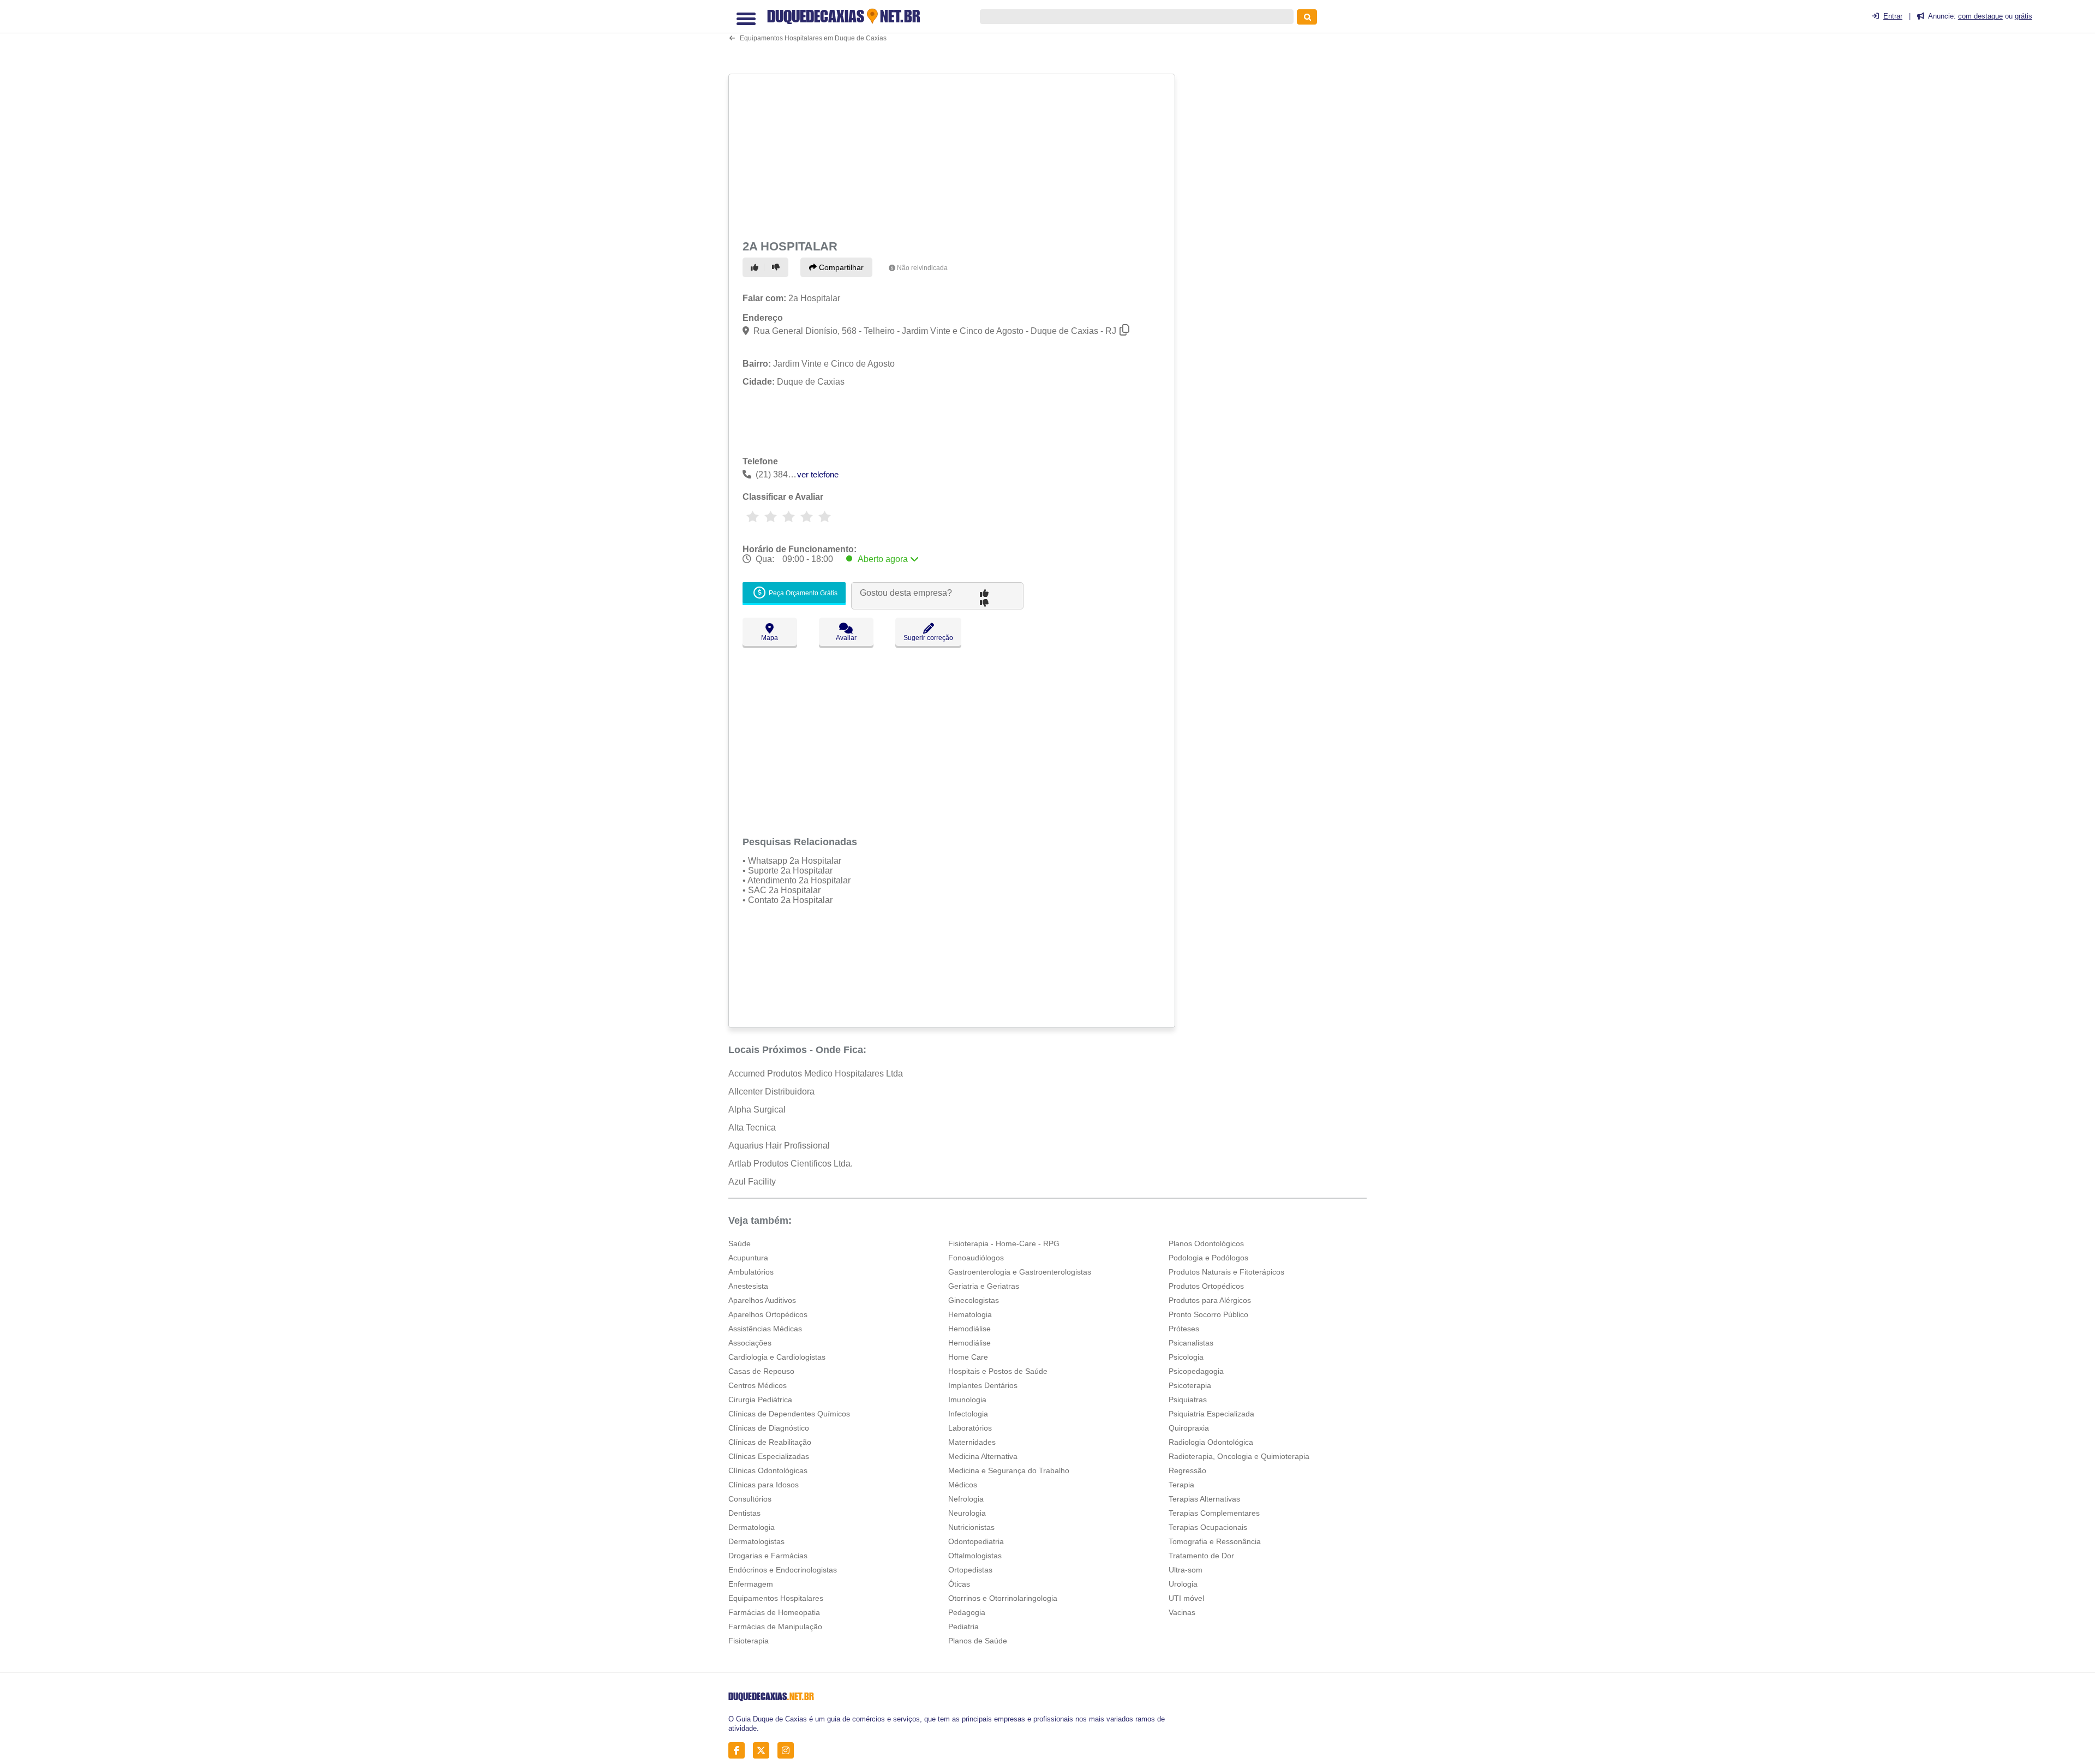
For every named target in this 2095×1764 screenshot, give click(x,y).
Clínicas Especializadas (769, 1456)
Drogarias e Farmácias (768, 1556)
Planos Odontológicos (1206, 1243)
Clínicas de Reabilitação (770, 1442)
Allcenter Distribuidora (771, 1092)
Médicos (963, 1485)
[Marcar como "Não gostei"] (777, 267)
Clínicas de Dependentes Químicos (789, 1414)
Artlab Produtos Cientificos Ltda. (791, 1164)
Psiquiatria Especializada (1211, 1414)
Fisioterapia (749, 1641)
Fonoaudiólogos (976, 1258)
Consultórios (750, 1499)
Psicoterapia (1190, 1385)
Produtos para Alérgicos (1210, 1300)
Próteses (1184, 1329)
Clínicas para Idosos (764, 1485)
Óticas (959, 1584)
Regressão (1187, 1470)
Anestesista (748, 1286)
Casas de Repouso (761, 1371)
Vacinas (1182, 1612)
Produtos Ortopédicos (1206, 1286)
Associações (750, 1343)
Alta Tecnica (752, 1128)
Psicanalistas (1191, 1343)
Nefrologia (966, 1499)
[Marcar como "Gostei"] (756, 267)
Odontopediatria (976, 1541)
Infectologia (968, 1414)
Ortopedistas (970, 1570)
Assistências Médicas (765, 1329)
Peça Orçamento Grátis (802, 593)
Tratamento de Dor (1201, 1556)
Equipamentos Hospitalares (776, 1598)
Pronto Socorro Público (1208, 1314)
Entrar (1893, 16)
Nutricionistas (971, 1527)
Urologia (1183, 1584)
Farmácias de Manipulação (775, 1627)
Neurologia (967, 1513)
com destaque (1980, 16)
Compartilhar (840, 267)
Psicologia (1186, 1357)
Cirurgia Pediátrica (760, 1400)
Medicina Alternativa (983, 1456)
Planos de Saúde (978, 1641)
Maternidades (972, 1442)
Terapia (1181, 1485)
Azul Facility (752, 1182)
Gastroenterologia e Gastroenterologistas (1020, 1272)
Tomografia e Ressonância (1215, 1541)
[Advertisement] (953, 154)
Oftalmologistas (975, 1556)
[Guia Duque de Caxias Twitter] (764, 1750)
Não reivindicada (922, 268)
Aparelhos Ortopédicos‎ (768, 1314)
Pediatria (963, 1627)
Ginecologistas (974, 1300)
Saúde (740, 1243)
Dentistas (744, 1513)
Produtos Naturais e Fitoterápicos (1226, 1272)
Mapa (770, 638)
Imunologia (967, 1400)
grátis (2024, 16)
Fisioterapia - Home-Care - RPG (1004, 1243)
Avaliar (846, 638)
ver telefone (818, 474)
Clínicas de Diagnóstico (769, 1428)
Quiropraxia (1189, 1428)
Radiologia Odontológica (1211, 1442)
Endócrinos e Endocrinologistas (783, 1570)
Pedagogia (967, 1612)
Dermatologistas (756, 1541)
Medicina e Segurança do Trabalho (1009, 1470)
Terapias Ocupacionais (1208, 1527)
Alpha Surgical (757, 1110)
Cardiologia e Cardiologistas (777, 1357)
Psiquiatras (1188, 1400)
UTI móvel (1186, 1598)
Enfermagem (751, 1584)
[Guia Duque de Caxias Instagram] (789, 1750)
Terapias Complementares (1214, 1513)
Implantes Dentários (983, 1385)
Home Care (968, 1357)
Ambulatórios (751, 1272)
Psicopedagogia (1196, 1371)
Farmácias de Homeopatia (774, 1612)
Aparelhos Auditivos (762, 1300)
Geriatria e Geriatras (984, 1286)
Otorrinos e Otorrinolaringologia (1003, 1598)
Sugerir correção (928, 638)
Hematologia (970, 1314)
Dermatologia (752, 1527)
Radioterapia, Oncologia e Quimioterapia (1239, 1456)
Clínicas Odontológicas (768, 1470)
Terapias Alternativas (1204, 1499)
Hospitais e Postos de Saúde (998, 1371)
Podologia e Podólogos (1208, 1258)
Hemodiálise (969, 1329)
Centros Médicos (758, 1385)
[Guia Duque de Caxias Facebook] (740, 1750)
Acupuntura (748, 1258)
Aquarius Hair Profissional (779, 1146)
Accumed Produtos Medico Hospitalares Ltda (816, 1074)
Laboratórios (970, 1428)
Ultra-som (1186, 1570)
